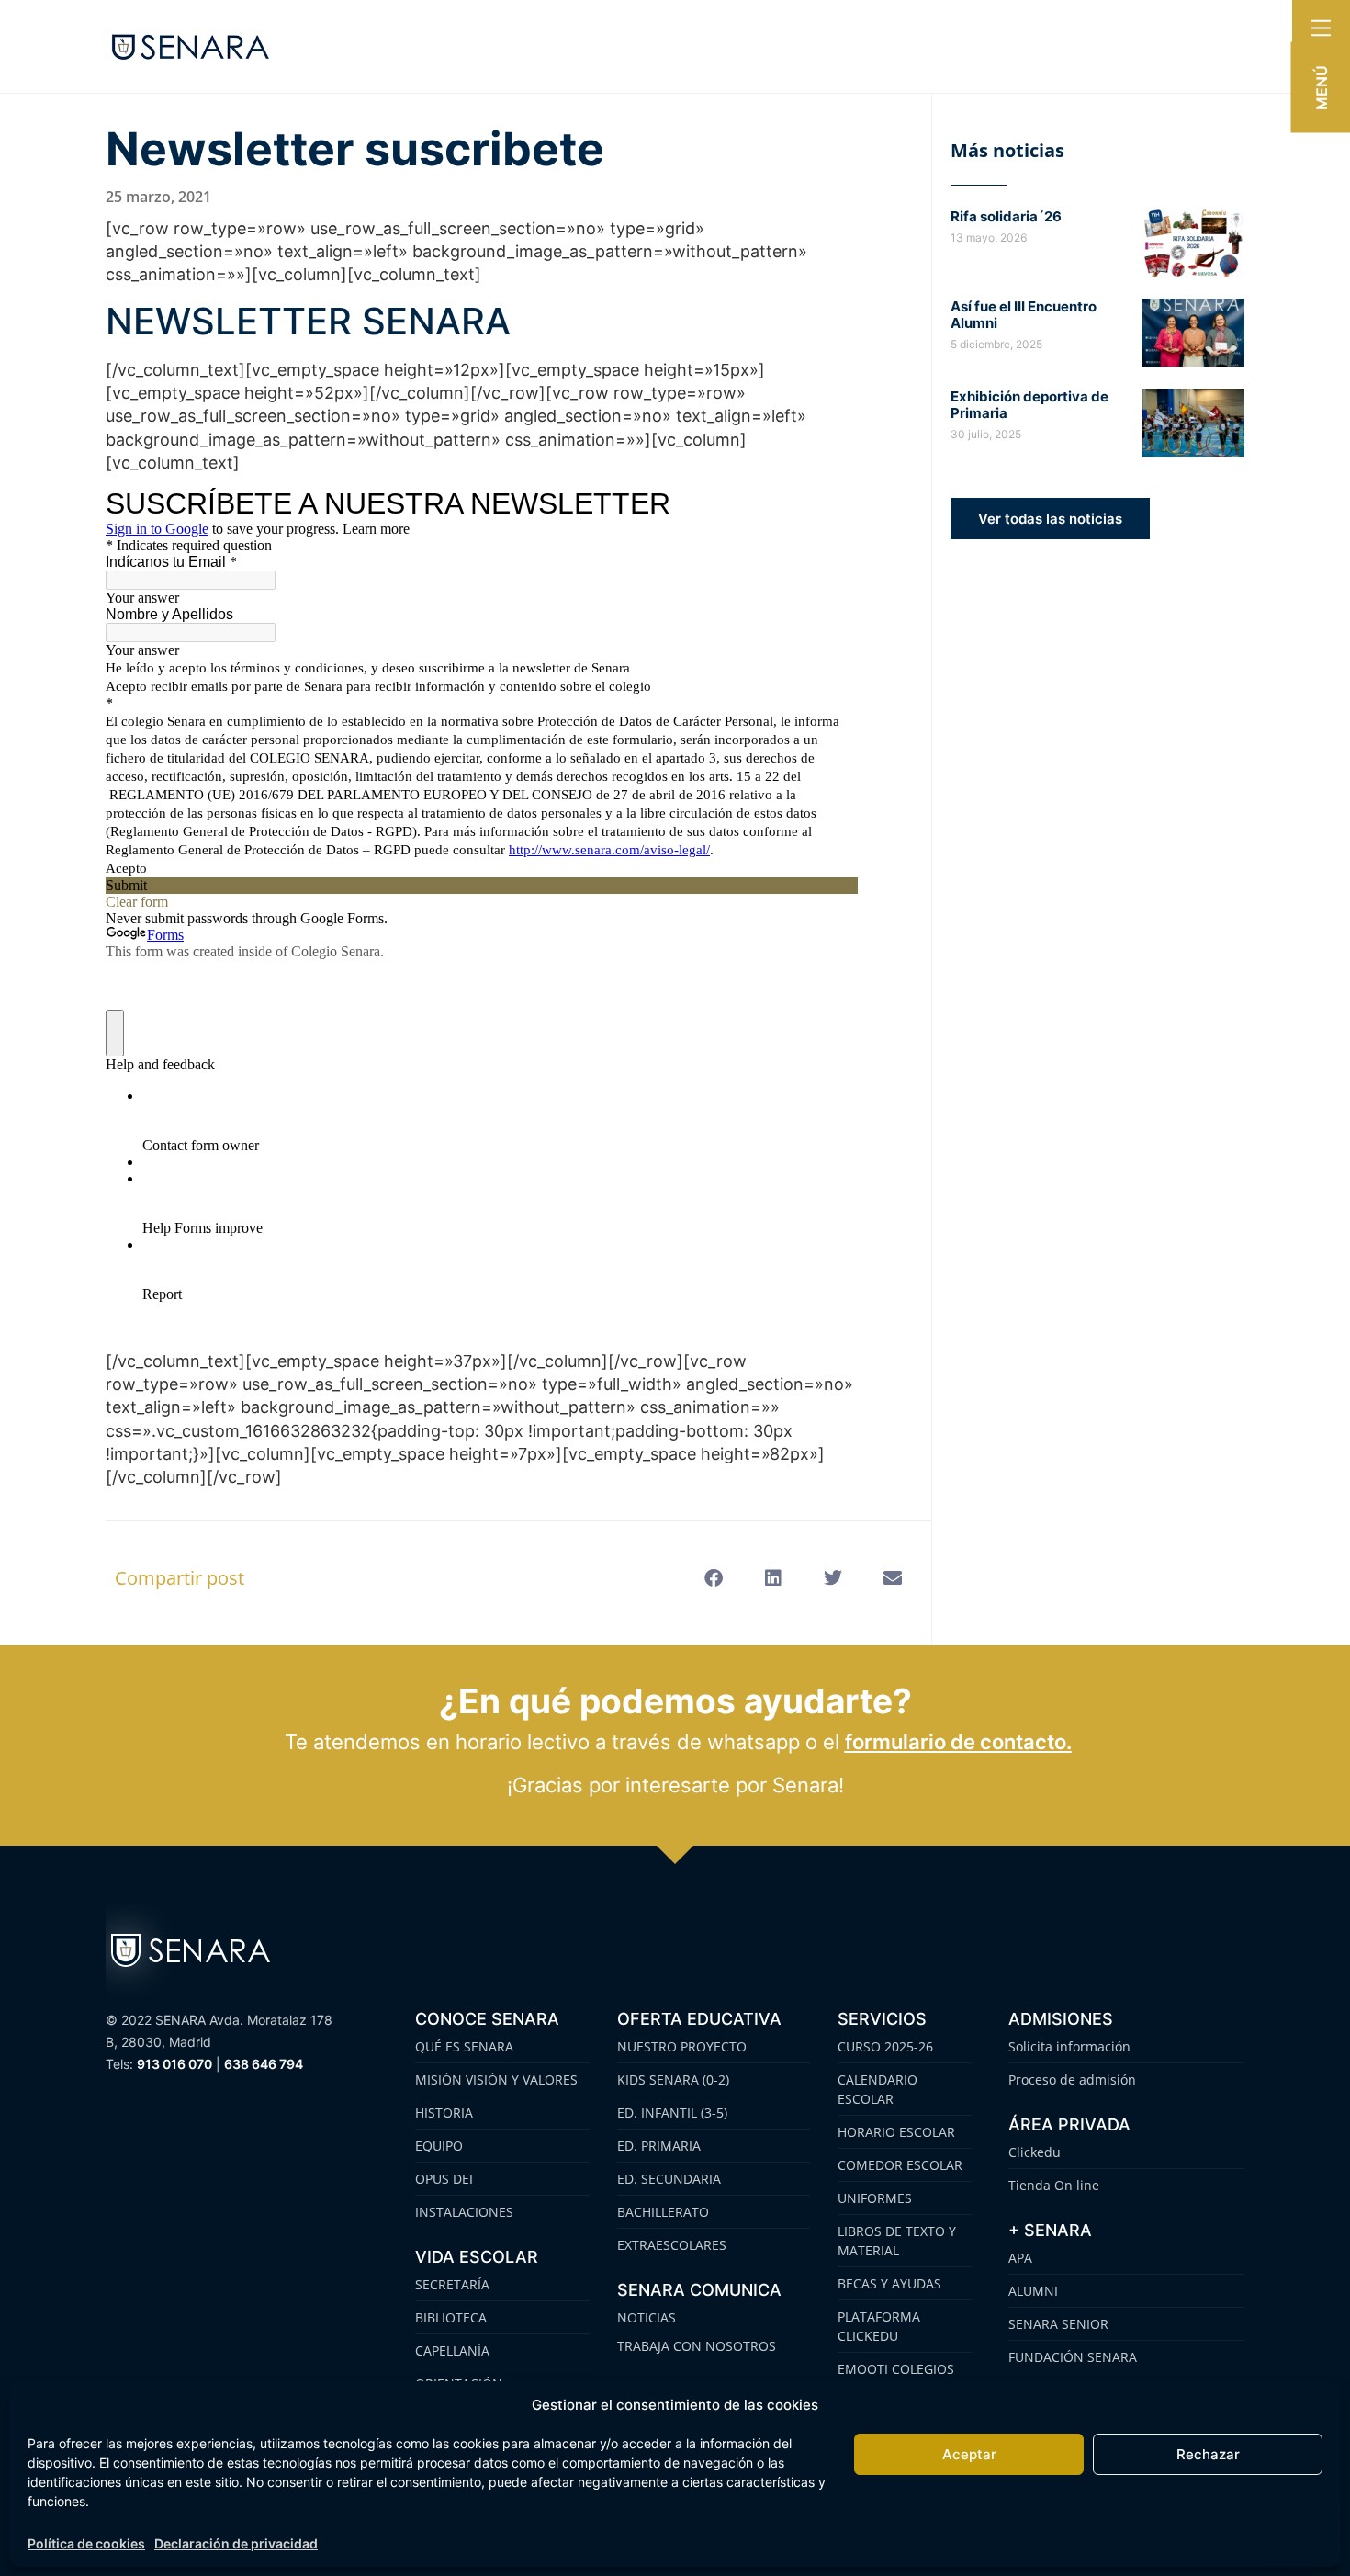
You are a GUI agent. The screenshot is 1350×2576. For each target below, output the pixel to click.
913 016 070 (174, 2064)
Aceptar (969, 2454)
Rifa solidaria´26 (1006, 216)
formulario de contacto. (958, 1742)
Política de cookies (86, 2543)
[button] (713, 1579)
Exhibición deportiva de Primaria (1029, 405)
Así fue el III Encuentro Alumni (1024, 315)
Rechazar (1208, 2454)
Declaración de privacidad (236, 2543)
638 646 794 (264, 2064)
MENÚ (1322, 88)
